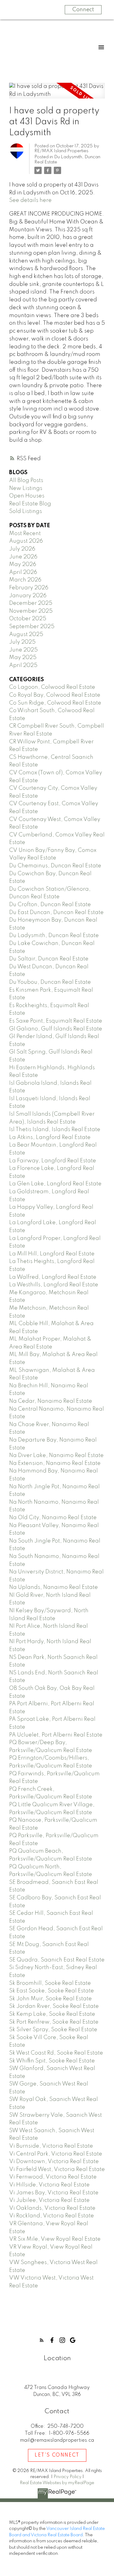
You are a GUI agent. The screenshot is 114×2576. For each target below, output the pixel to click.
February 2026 (29, 588)
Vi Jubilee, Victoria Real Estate (49, 2200)
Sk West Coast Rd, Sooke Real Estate (56, 2053)
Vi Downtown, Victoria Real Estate (54, 2162)
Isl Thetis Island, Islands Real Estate (55, 1130)
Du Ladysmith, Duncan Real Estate (54, 936)
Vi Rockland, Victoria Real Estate (52, 2216)
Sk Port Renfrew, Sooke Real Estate (54, 2022)
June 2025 (23, 650)
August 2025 (26, 635)
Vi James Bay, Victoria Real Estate (54, 2193)
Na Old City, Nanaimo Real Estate (53, 1518)
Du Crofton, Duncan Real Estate (50, 905)
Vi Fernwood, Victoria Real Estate (53, 2177)
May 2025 (23, 658)
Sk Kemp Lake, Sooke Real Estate (52, 2014)
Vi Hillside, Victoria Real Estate (49, 2185)
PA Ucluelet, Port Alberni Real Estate (56, 1735)
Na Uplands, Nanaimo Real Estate (54, 1587)
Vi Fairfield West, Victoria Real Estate (57, 2169)
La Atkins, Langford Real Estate (50, 1137)
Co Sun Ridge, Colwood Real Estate (55, 703)
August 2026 (26, 541)
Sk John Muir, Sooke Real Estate (50, 1999)
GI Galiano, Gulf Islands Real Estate (56, 1029)
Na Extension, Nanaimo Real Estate (55, 1463)
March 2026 (25, 580)
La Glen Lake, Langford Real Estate (55, 1184)
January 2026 (28, 596)
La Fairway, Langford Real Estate (53, 1161)
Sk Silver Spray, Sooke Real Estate (53, 2030)
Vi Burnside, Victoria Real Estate (51, 2146)
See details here (30, 200)
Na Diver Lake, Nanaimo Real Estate (56, 1455)
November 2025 (31, 611)
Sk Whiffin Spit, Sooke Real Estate (52, 2061)
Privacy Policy (67, 2477)
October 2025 (28, 619)
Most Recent (25, 534)
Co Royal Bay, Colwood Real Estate (55, 695)
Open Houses (27, 496)
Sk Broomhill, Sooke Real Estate (50, 1983)
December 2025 (31, 603)
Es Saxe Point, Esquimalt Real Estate (56, 1021)
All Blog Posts (26, 481)
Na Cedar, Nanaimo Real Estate (51, 1401)
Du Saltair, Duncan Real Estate (49, 959)
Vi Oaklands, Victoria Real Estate (52, 2208)
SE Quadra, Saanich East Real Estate (57, 1960)
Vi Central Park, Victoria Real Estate (56, 2154)
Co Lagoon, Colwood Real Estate (52, 687)
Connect (83, 10)
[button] (42, 2340)
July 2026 (22, 549)
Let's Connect (57, 2455)
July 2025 (22, 642)
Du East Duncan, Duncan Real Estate (56, 913)
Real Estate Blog (30, 504)
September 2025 (32, 627)
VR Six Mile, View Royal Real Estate (55, 2239)
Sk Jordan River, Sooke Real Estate (54, 2006)
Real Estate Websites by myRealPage (57, 2483)
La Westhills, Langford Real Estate (54, 1285)
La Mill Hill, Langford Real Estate (52, 1254)
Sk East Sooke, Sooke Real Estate (52, 1991)
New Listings (26, 488)
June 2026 (23, 557)
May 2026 (23, 564)
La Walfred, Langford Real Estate (53, 1277)
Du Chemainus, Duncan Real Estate (55, 866)
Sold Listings (26, 511)
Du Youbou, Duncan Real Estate (50, 982)
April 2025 (23, 665)
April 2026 (23, 572)
